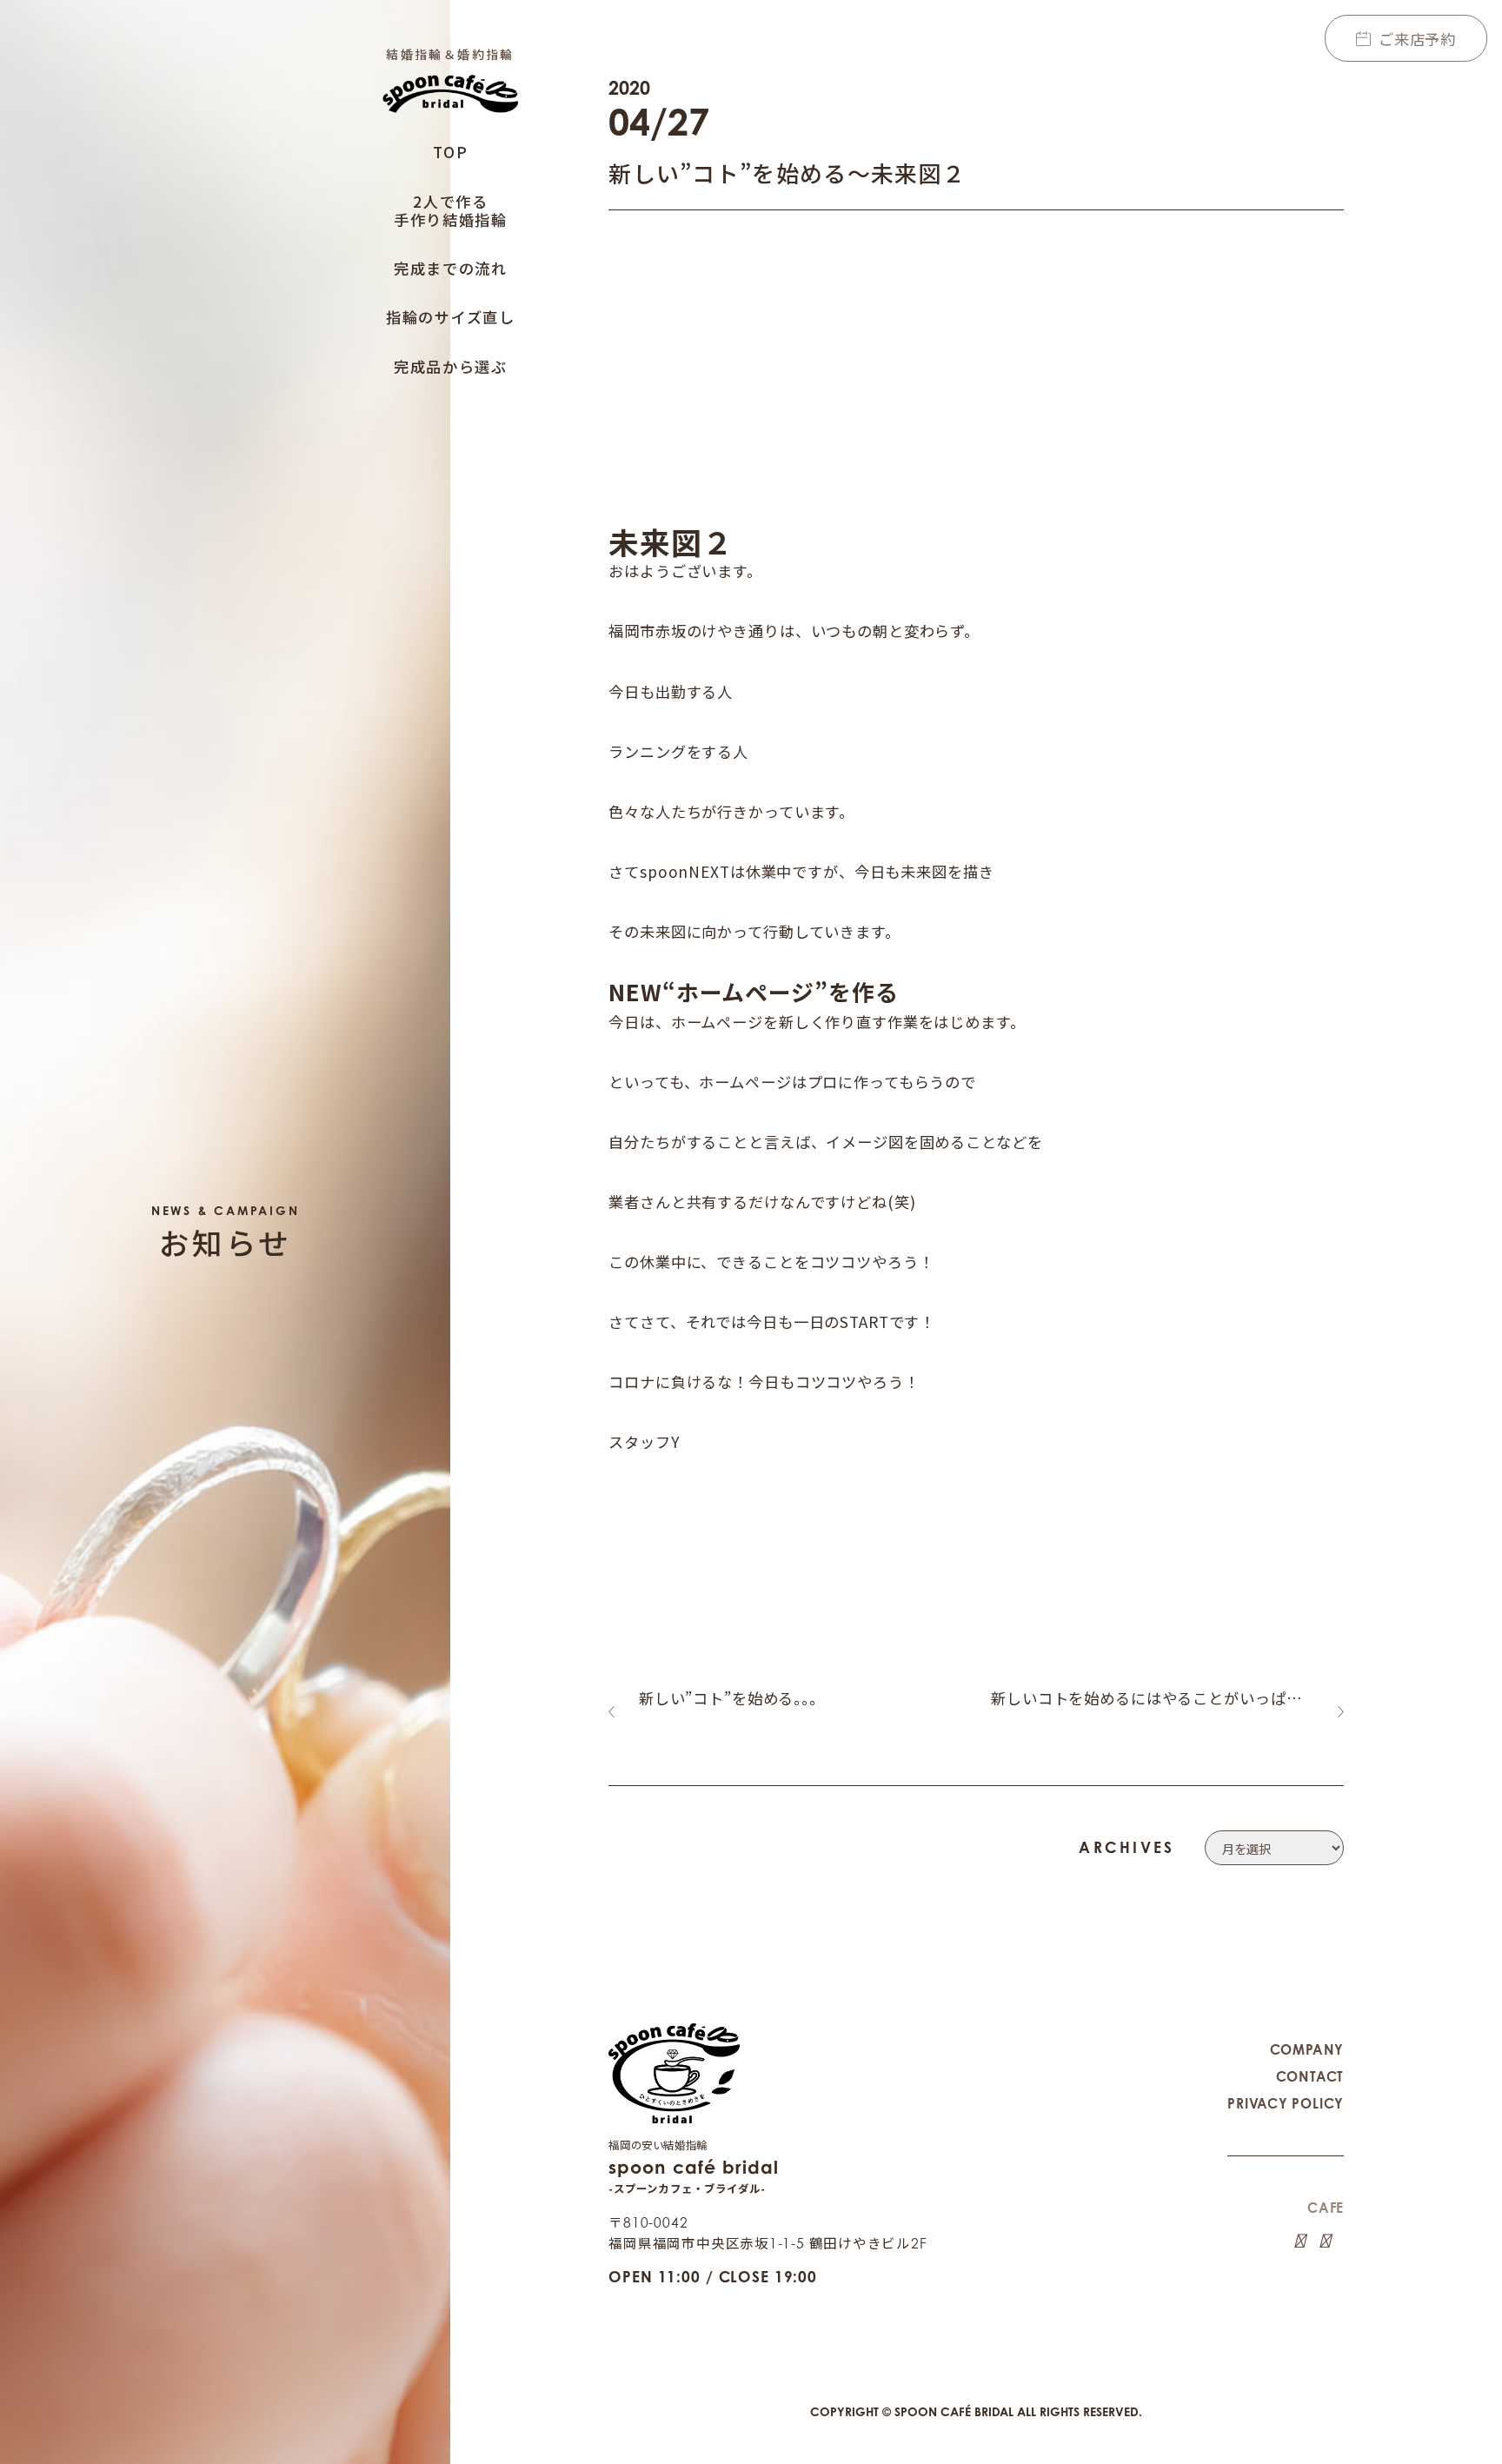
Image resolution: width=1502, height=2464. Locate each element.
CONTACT (1310, 2077)
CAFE (1326, 2208)
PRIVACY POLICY (1286, 2104)
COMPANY (1307, 2050)
